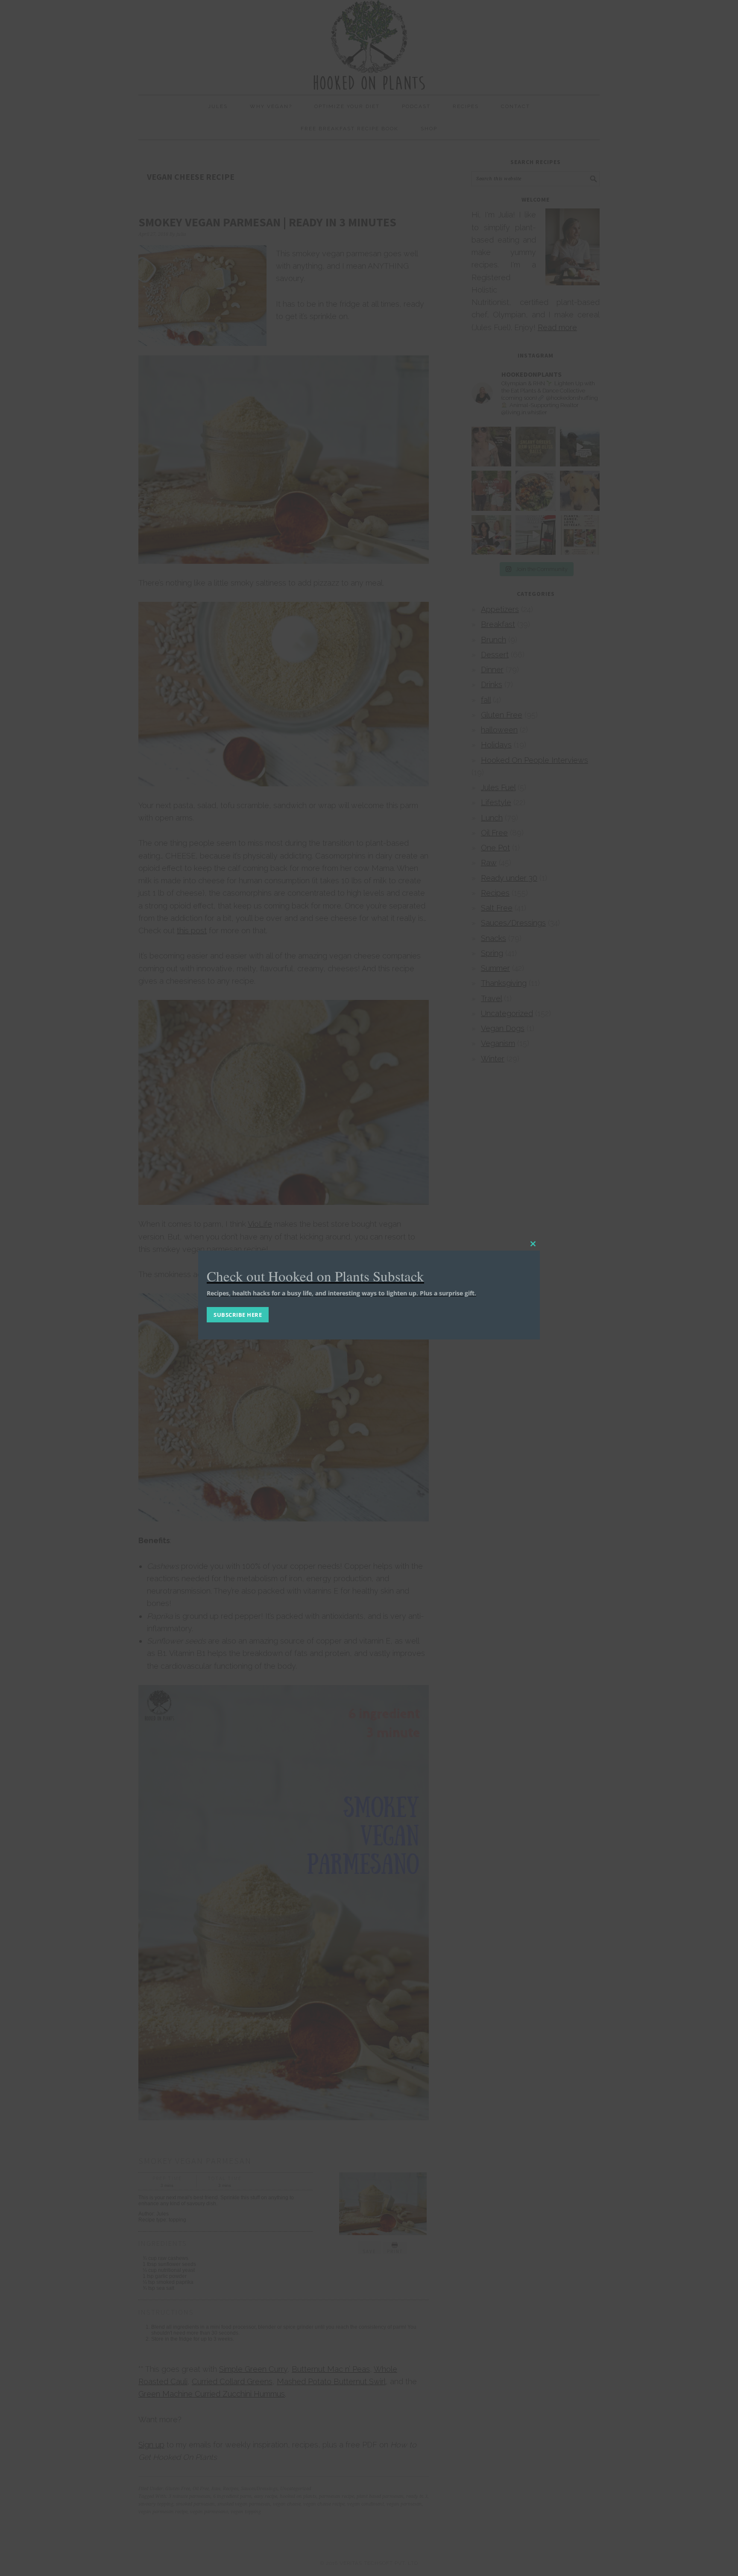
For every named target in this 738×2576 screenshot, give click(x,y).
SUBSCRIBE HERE (238, 1315)
